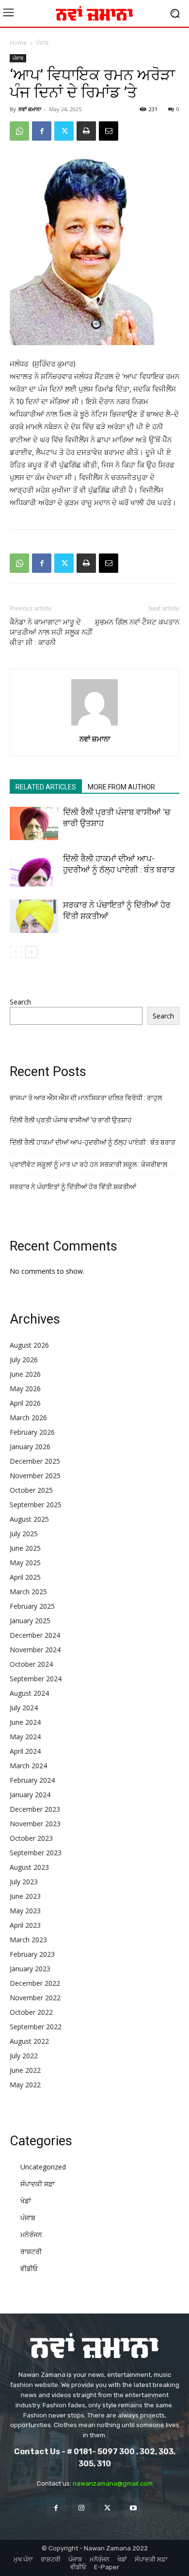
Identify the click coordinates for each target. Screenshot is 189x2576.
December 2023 (35, 1809)
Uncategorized (43, 2167)
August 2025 (29, 1519)
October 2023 (31, 1838)
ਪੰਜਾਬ (42, 43)
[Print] (86, 131)
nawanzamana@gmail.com (113, 2483)
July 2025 (24, 1534)
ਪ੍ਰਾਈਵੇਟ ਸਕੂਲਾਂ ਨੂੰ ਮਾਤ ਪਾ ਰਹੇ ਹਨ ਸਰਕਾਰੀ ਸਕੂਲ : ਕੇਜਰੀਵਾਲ (88, 1164)
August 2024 (29, 1693)
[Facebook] (42, 131)
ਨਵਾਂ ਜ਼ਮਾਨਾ (30, 109)
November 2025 (35, 1476)
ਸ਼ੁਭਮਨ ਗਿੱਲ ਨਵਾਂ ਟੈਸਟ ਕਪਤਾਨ (137, 622)
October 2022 (31, 2012)
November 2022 (35, 1998)
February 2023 (32, 1954)
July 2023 (24, 1882)
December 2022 (35, 1983)
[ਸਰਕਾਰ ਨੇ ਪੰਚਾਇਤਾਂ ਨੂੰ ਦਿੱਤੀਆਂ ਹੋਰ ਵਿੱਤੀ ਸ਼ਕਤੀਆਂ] (34, 916)
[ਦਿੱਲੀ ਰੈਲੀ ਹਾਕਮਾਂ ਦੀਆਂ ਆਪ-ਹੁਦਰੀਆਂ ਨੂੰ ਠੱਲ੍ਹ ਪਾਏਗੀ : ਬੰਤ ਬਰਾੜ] (34, 870)
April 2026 (25, 1403)
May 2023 (25, 1911)
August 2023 (29, 1867)
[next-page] (31, 952)
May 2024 (25, 1737)
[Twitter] (64, 131)
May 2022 (25, 2085)
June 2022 (25, 2070)
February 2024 (32, 1780)
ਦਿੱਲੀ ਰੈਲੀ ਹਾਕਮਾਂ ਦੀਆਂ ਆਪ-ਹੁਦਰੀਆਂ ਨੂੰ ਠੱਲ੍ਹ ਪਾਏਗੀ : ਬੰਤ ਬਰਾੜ (93, 1142)
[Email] (109, 131)
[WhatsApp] (19, 131)
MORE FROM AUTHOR (121, 787)
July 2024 (24, 1708)
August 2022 (29, 2041)
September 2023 (36, 1853)
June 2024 (25, 1722)
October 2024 (31, 1664)
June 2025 (25, 1548)
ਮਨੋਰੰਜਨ (31, 2234)
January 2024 (30, 1795)
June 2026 (25, 1374)
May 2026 (25, 1389)
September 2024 (36, 1679)
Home (18, 43)
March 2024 (28, 1766)
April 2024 (25, 1751)
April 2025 (25, 1577)
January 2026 (30, 1447)
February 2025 (32, 1606)
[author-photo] (94, 725)
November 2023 (35, 1824)
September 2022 (36, 2027)
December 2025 (35, 1461)
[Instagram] (82, 2508)
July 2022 (24, 2056)
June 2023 (25, 1896)
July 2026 (24, 1360)
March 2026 (28, 1418)
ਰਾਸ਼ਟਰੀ (31, 2251)
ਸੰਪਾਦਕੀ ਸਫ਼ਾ (38, 2184)
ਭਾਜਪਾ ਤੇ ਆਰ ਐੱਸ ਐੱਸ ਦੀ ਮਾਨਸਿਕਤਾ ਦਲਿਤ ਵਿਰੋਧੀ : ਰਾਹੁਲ (86, 1098)
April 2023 (25, 1925)
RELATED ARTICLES (46, 787)
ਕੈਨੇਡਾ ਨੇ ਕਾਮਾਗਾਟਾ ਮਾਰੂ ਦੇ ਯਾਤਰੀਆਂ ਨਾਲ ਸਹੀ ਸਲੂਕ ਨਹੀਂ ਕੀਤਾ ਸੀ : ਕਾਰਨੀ (51, 632)
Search (20, 1002)
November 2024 (35, 1650)
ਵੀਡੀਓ (29, 2268)
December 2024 (35, 1635)
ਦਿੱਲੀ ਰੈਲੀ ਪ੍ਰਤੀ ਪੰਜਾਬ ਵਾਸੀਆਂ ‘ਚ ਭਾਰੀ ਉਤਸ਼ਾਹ (71, 1120)
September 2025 (36, 1505)
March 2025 (28, 1592)
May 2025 (25, 1563)
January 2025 (30, 1621)
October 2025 (31, 1490)
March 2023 (28, 1940)
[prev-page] (16, 952)
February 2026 (32, 1432)
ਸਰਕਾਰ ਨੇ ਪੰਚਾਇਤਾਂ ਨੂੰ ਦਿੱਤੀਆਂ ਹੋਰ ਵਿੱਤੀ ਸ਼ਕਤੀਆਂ (73, 1187)
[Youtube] (133, 2508)
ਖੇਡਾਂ (26, 2201)
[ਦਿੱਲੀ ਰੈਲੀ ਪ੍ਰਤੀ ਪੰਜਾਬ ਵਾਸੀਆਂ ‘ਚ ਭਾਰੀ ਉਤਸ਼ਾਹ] (34, 823)
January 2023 (30, 1969)
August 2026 (29, 1345)
